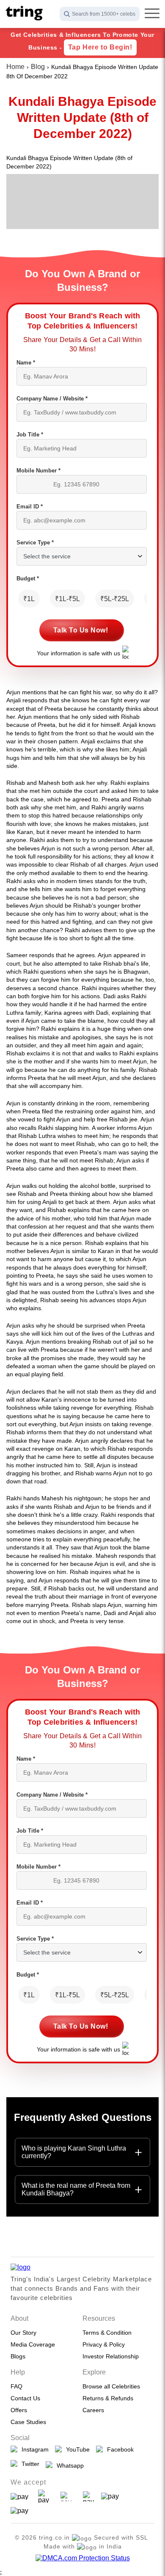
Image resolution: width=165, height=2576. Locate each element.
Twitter (29, 2464)
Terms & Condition (107, 2333)
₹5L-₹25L (115, 599)
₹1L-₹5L (67, 599)
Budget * (28, 578)
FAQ (16, 2386)
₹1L (29, 599)
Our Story (23, 2333)
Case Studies (28, 2422)
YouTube (76, 2449)
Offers (19, 2410)
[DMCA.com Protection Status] (83, 2558)
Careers (93, 2410)
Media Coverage (33, 2344)
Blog (38, 67)
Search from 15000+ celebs (104, 14)
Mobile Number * (38, 471)
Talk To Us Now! (81, 630)
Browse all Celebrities (111, 2386)
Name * (26, 363)
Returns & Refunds (108, 2398)
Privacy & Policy (104, 2344)
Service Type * (35, 543)
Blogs (18, 2356)
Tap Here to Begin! (100, 47)
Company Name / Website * (52, 399)
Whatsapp (69, 2466)
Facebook (119, 2449)
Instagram (33, 2449)
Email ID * (30, 507)
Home (15, 67)
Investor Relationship (111, 2356)
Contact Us (25, 2398)
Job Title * (30, 435)
